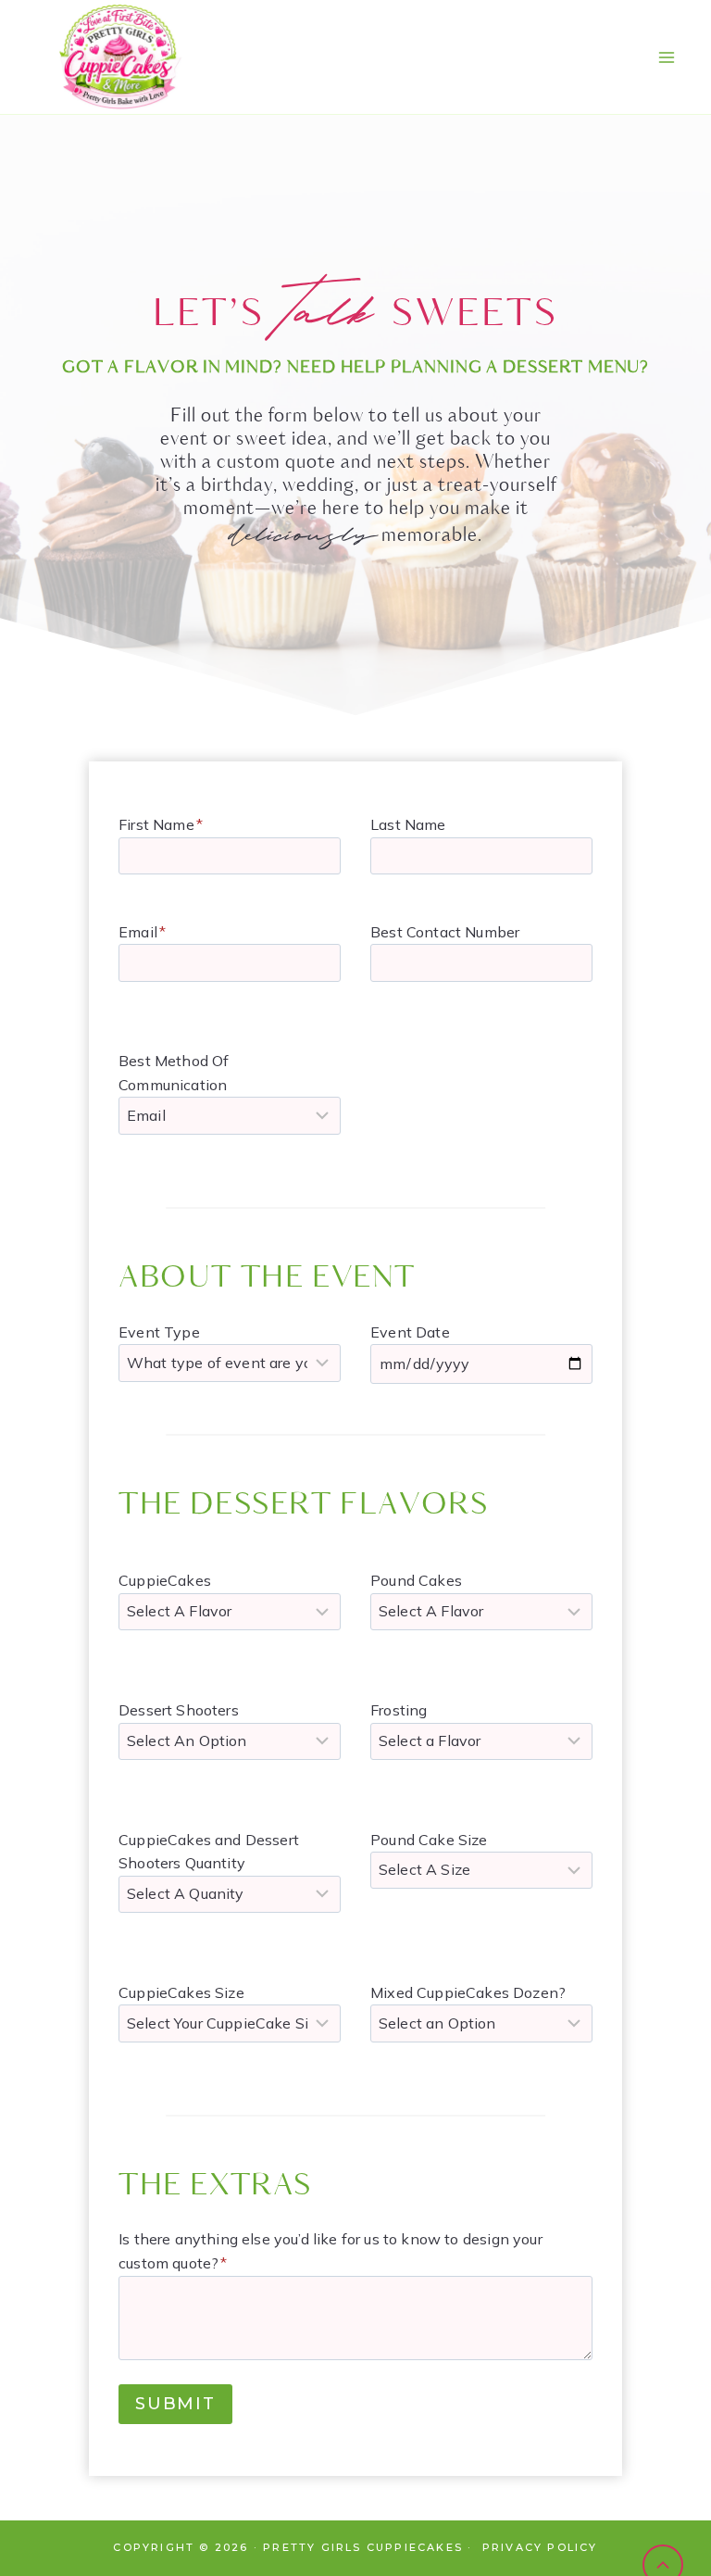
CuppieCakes (165, 1580)
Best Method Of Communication (174, 1073)
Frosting (399, 1710)
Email (142, 932)
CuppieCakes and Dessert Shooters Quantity (209, 1852)
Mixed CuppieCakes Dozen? (468, 1992)
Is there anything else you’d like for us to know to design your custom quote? (331, 2251)
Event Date (410, 1332)
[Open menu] (666, 57)
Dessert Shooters (179, 1710)
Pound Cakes (416, 1580)
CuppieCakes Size (181, 1992)
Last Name (408, 824)
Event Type (159, 1332)
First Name (161, 824)
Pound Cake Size (429, 1840)
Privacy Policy (540, 2547)
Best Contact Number (445, 932)
